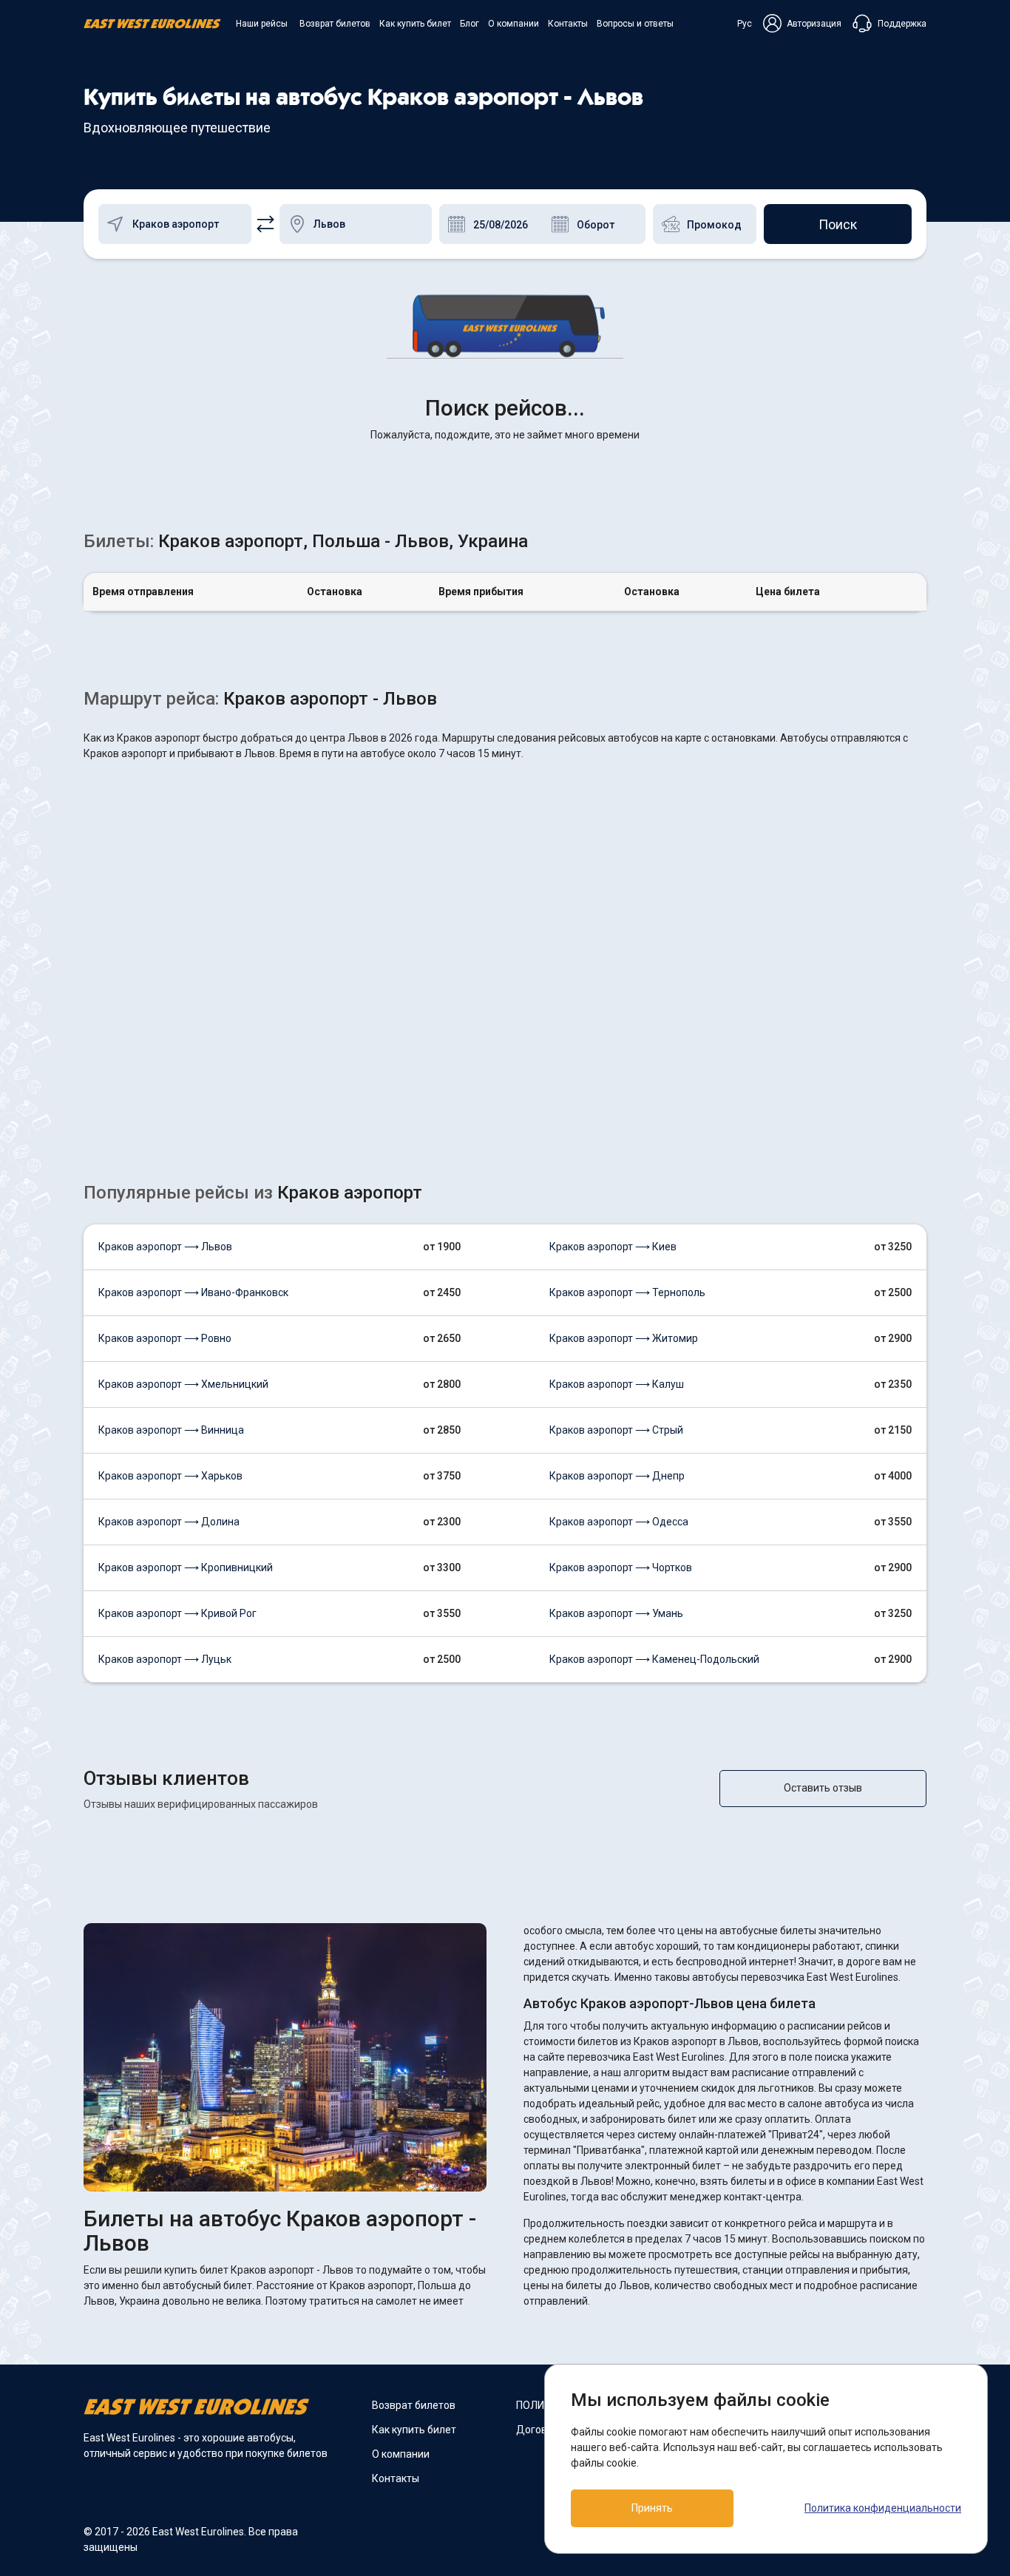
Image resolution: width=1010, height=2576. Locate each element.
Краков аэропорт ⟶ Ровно (165, 1338)
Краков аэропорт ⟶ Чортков (621, 1567)
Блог (470, 24)
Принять (652, 2508)
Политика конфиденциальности (883, 2508)
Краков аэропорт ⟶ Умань (616, 1613)
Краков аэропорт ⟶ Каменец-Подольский (654, 1659)
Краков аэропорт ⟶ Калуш (617, 1384)
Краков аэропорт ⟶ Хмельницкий (183, 1384)
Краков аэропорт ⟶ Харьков (170, 1476)
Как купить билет (415, 24)
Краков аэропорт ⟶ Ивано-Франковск (193, 1292)
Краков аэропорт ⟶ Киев (613, 1247)
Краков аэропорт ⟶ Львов (165, 1247)
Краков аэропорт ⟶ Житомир (624, 1338)
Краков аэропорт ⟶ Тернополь (627, 1292)
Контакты (568, 24)
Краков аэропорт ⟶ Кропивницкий (186, 1567)
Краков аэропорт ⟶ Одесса (619, 1522)
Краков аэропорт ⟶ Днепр (617, 1476)
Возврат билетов (335, 24)
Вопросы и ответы (635, 24)
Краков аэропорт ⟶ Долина (169, 1522)
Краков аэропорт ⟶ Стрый (616, 1430)
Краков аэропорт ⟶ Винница (171, 1430)
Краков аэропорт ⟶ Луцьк (165, 1659)
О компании (514, 24)
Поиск (838, 224)
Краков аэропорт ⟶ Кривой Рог (177, 1613)
